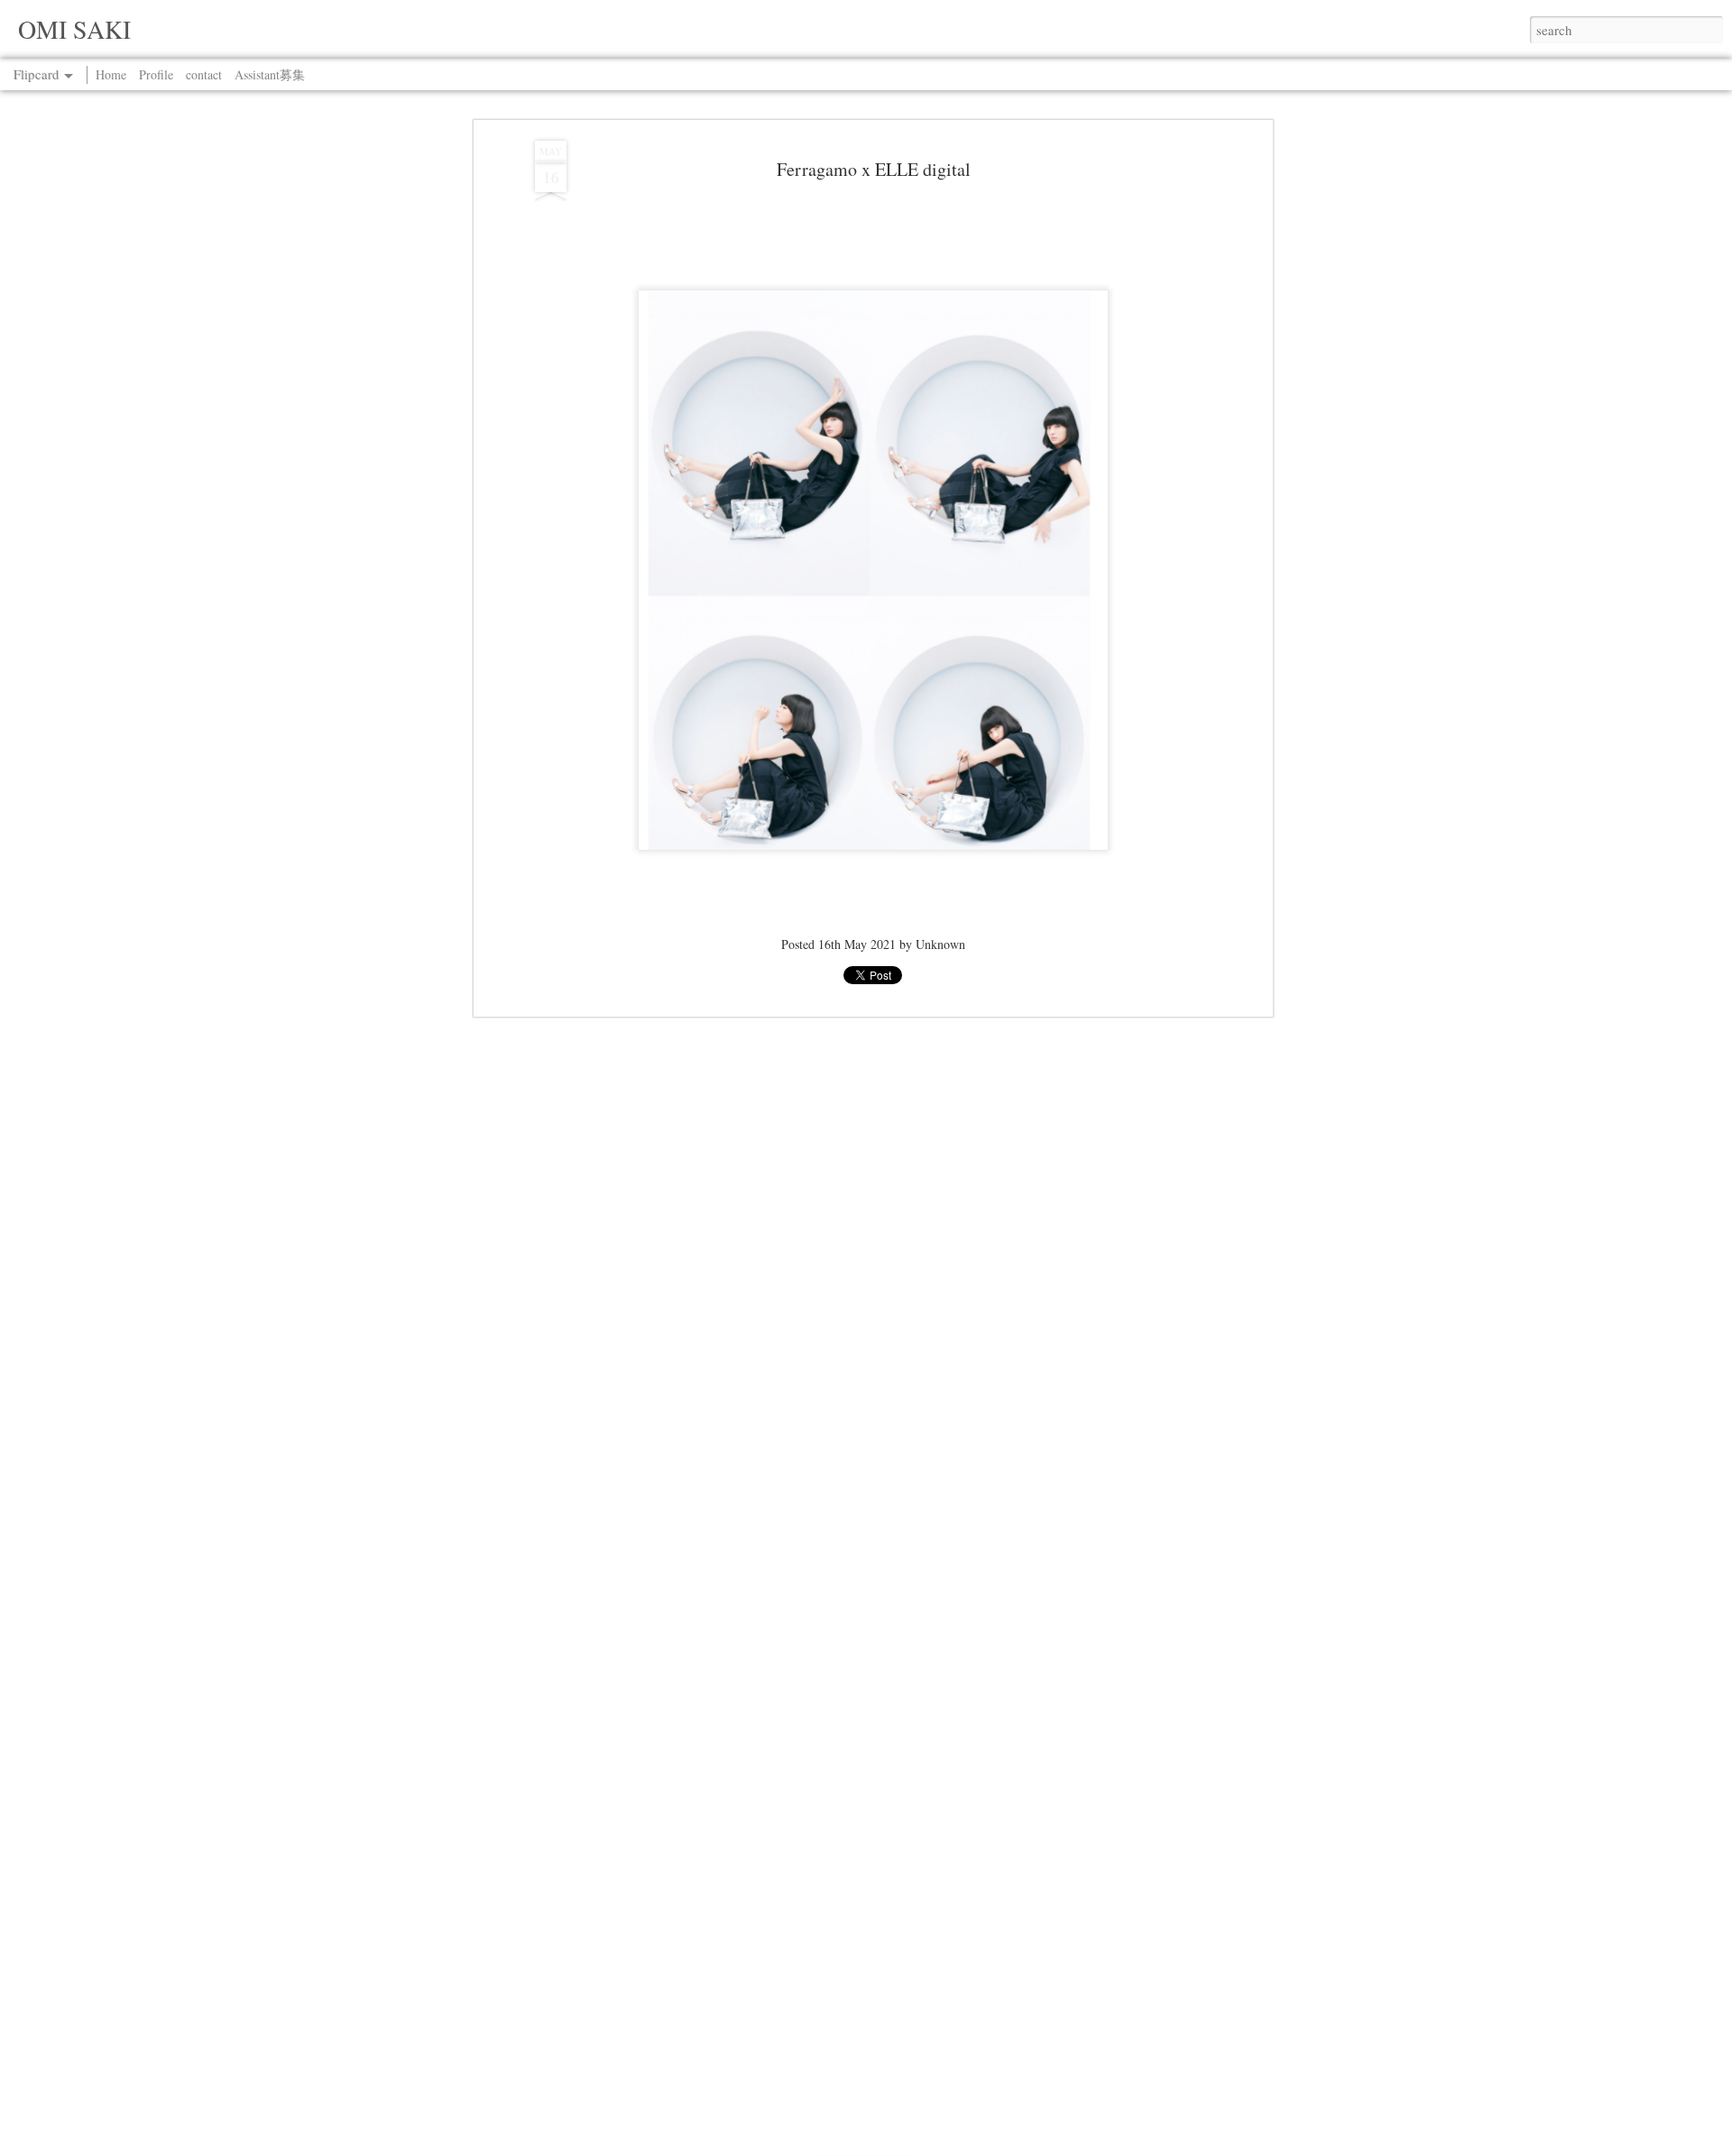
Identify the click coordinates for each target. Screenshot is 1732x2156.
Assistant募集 (270, 74)
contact (204, 74)
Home (111, 74)
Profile (156, 74)
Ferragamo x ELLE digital (874, 169)
